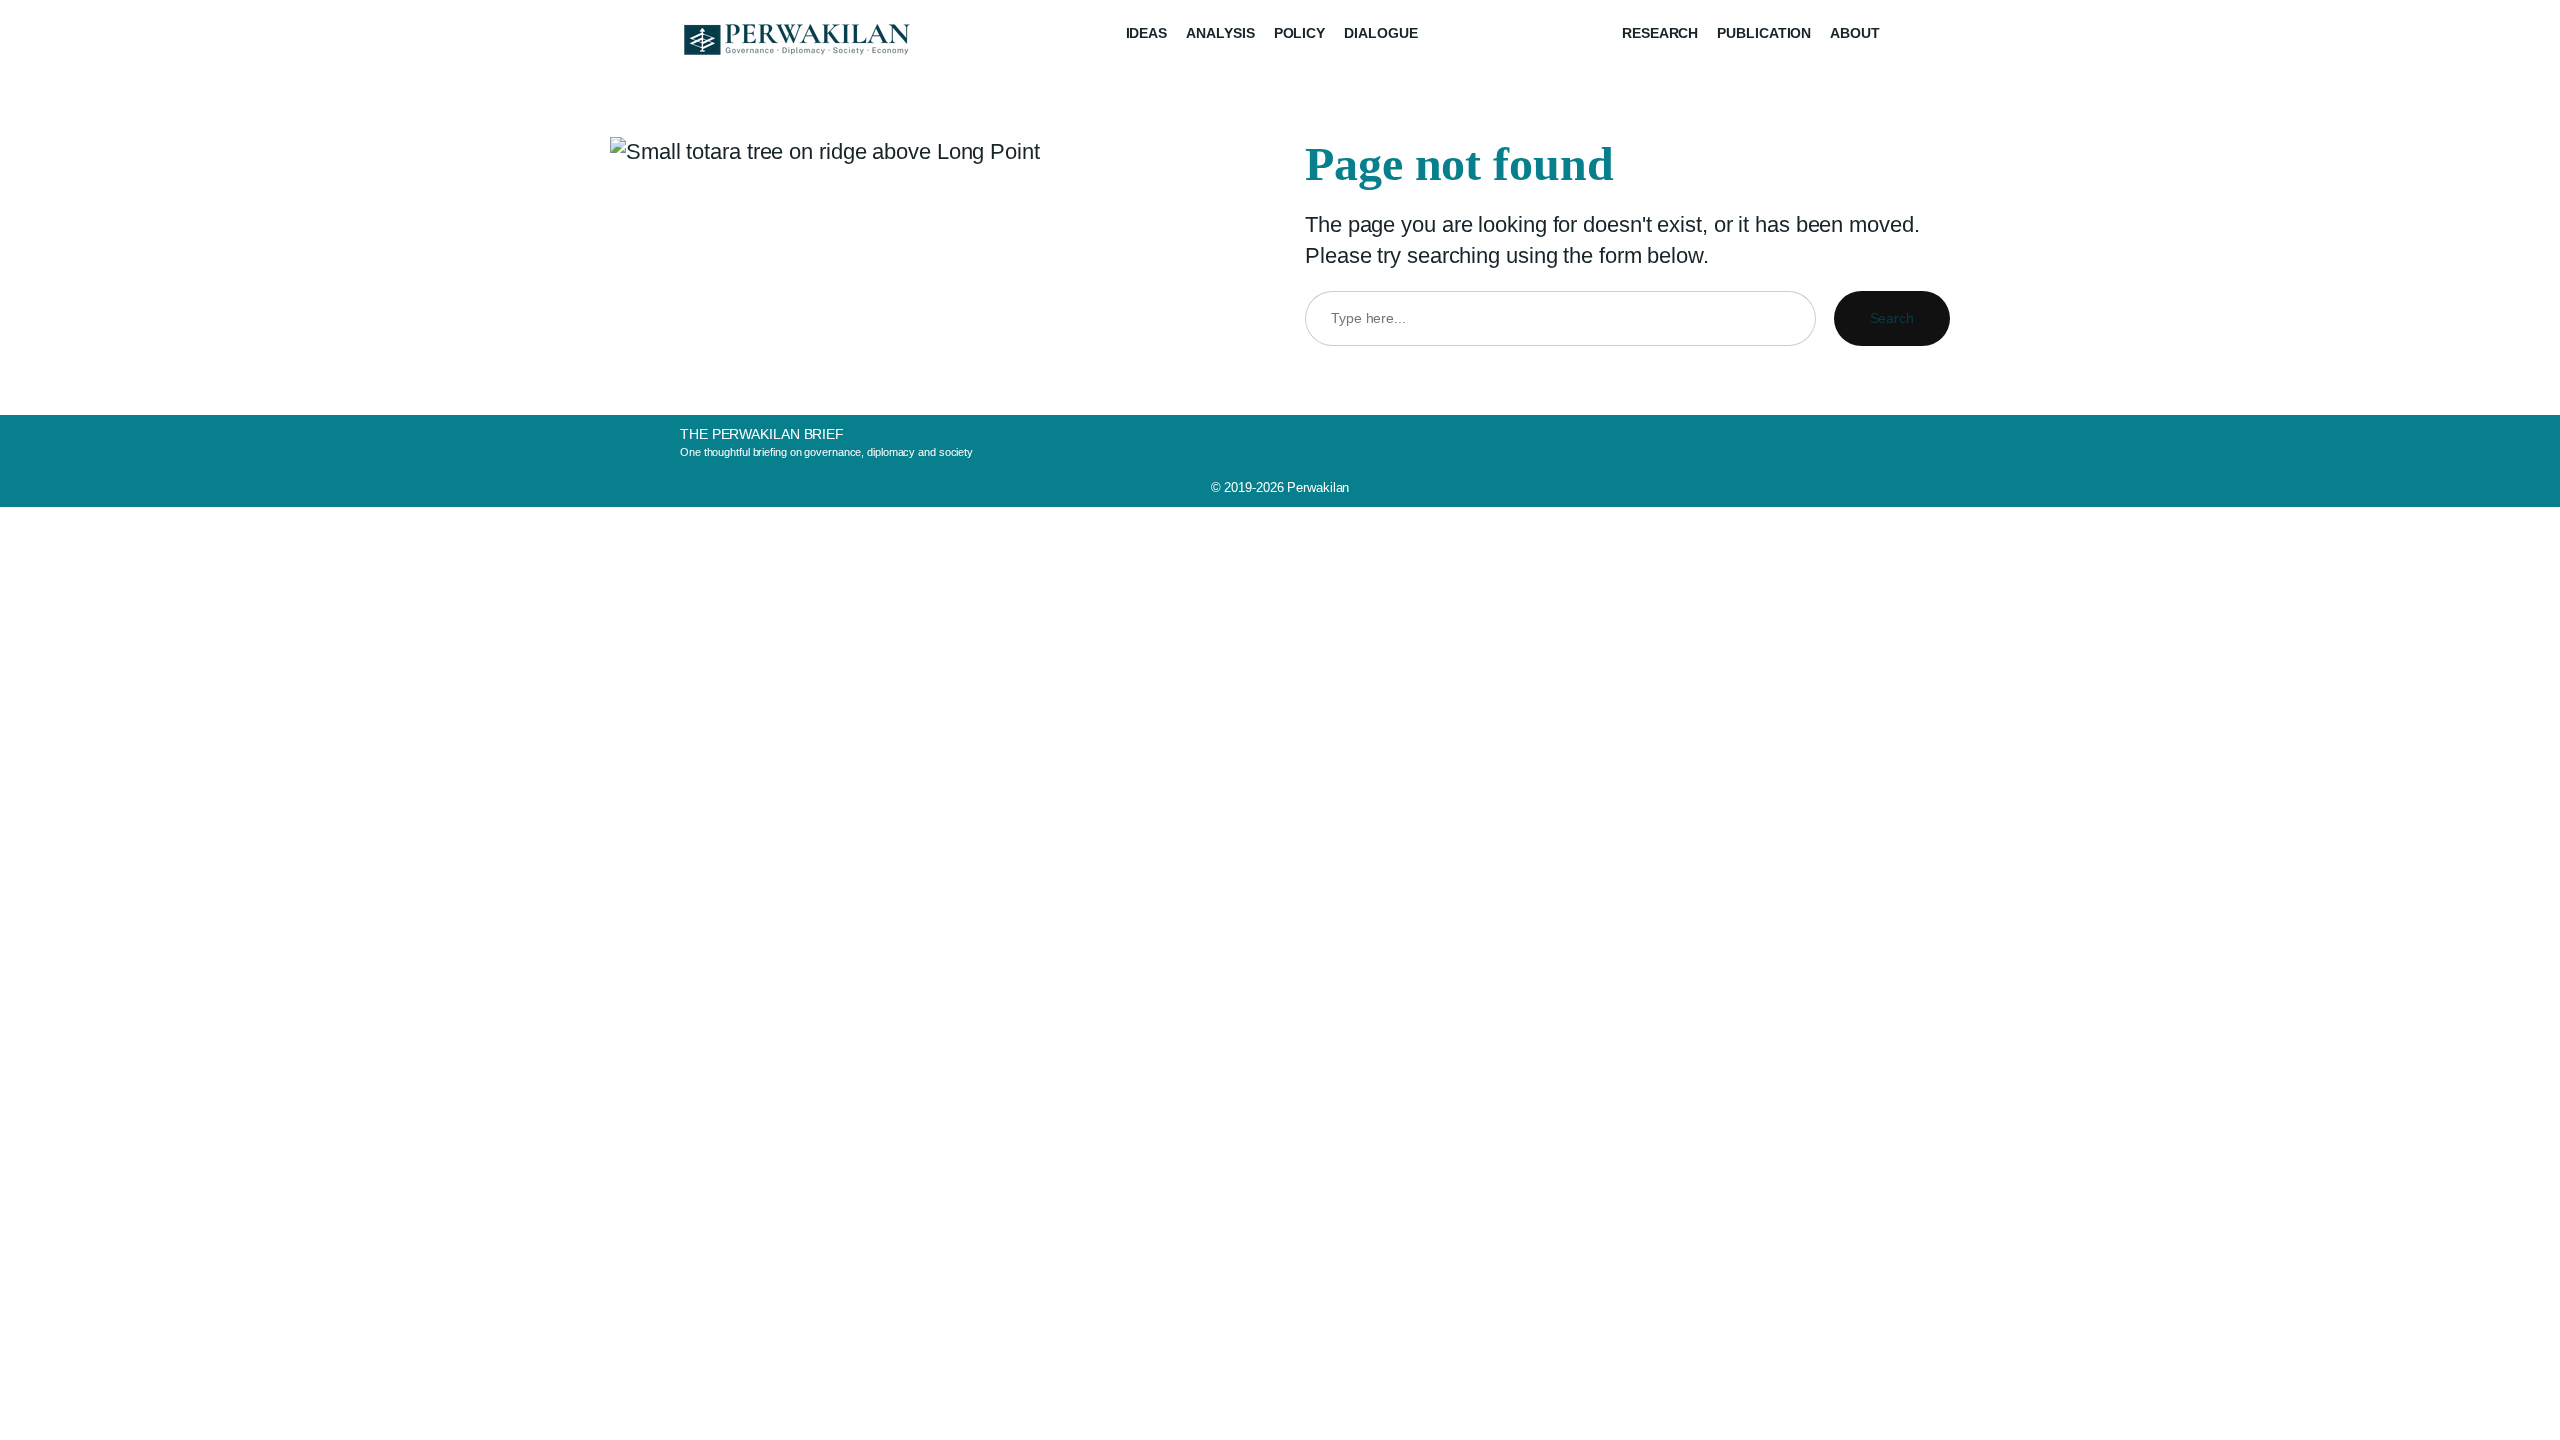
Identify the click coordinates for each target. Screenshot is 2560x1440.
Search (1892, 318)
